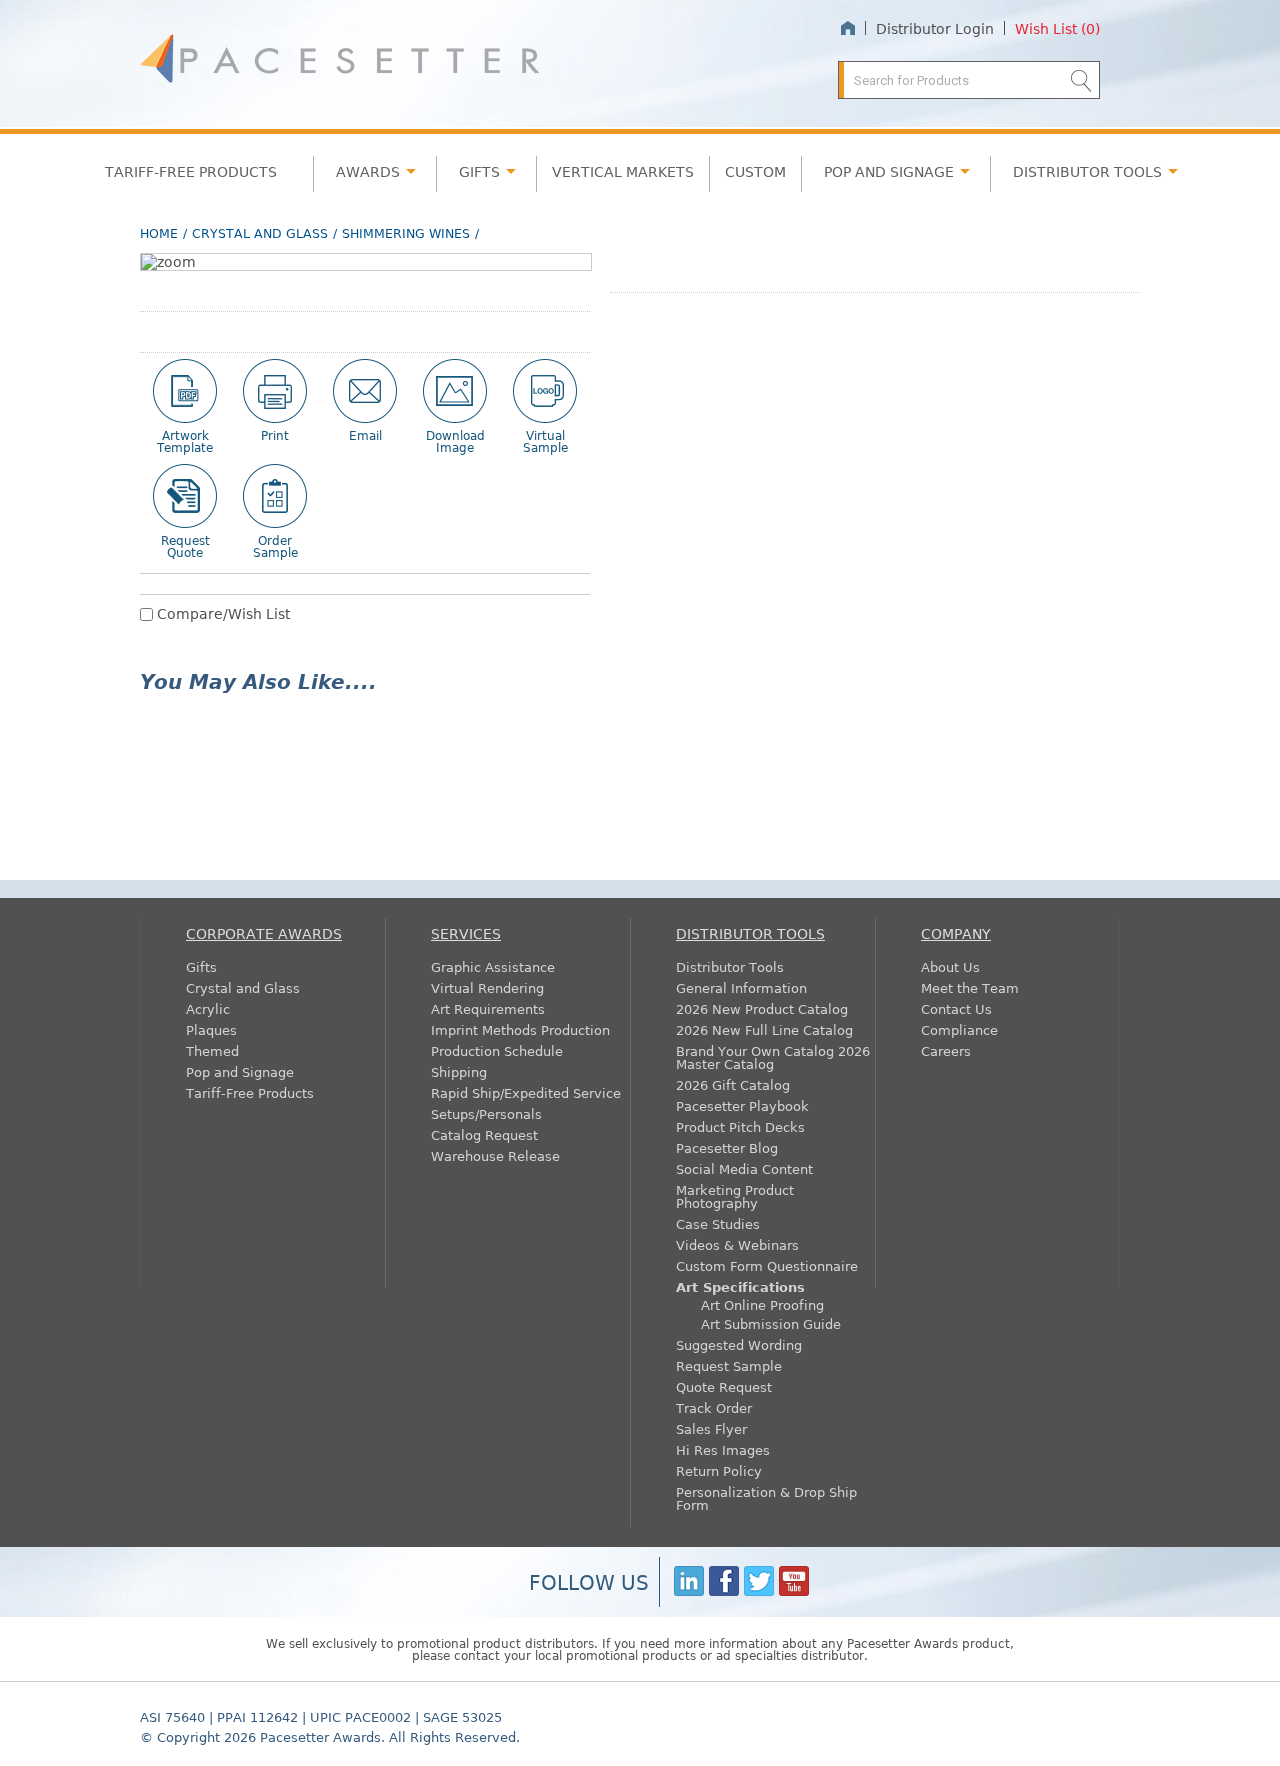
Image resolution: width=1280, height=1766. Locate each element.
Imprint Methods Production (520, 1029)
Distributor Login (935, 28)
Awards (368, 171)
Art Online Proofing (762, 1304)
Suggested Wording (739, 1344)
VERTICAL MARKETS (623, 171)
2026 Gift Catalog (733, 1084)
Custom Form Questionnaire (767, 1265)
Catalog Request (484, 1134)
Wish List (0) (1057, 28)
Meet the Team (970, 987)
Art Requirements (488, 1008)
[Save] (455, 391)
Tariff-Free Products (191, 171)
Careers (946, 1050)
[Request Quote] (185, 496)
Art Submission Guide (771, 1323)
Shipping (459, 1071)
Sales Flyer (711, 1428)
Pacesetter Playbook (742, 1105)
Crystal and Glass (260, 233)
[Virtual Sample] (545, 391)
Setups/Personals (486, 1113)
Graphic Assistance (493, 966)
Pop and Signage (240, 1071)
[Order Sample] (275, 496)
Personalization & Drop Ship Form (766, 1498)
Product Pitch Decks (740, 1126)
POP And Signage (889, 171)
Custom (755, 171)
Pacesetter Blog (727, 1147)
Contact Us (956, 1008)
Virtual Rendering (487, 987)
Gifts (479, 171)
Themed (212, 1050)
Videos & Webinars (737, 1244)
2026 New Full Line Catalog (764, 1029)
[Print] (275, 391)
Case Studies (718, 1223)
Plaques (211, 1029)
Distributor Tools (730, 966)
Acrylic (208, 1008)
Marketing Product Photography (735, 1196)
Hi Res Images (723, 1449)
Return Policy (719, 1470)
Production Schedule (497, 1050)
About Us (950, 966)
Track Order (714, 1407)
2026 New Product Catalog (762, 1008)
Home (847, 28)
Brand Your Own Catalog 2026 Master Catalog (773, 1057)
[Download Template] (185, 391)
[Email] (365, 391)
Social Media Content (744, 1168)
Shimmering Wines (406, 233)
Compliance (959, 1029)
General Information (741, 987)
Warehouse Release (495, 1155)
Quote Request (724, 1386)
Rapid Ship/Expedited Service (526, 1092)
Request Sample (729, 1365)
